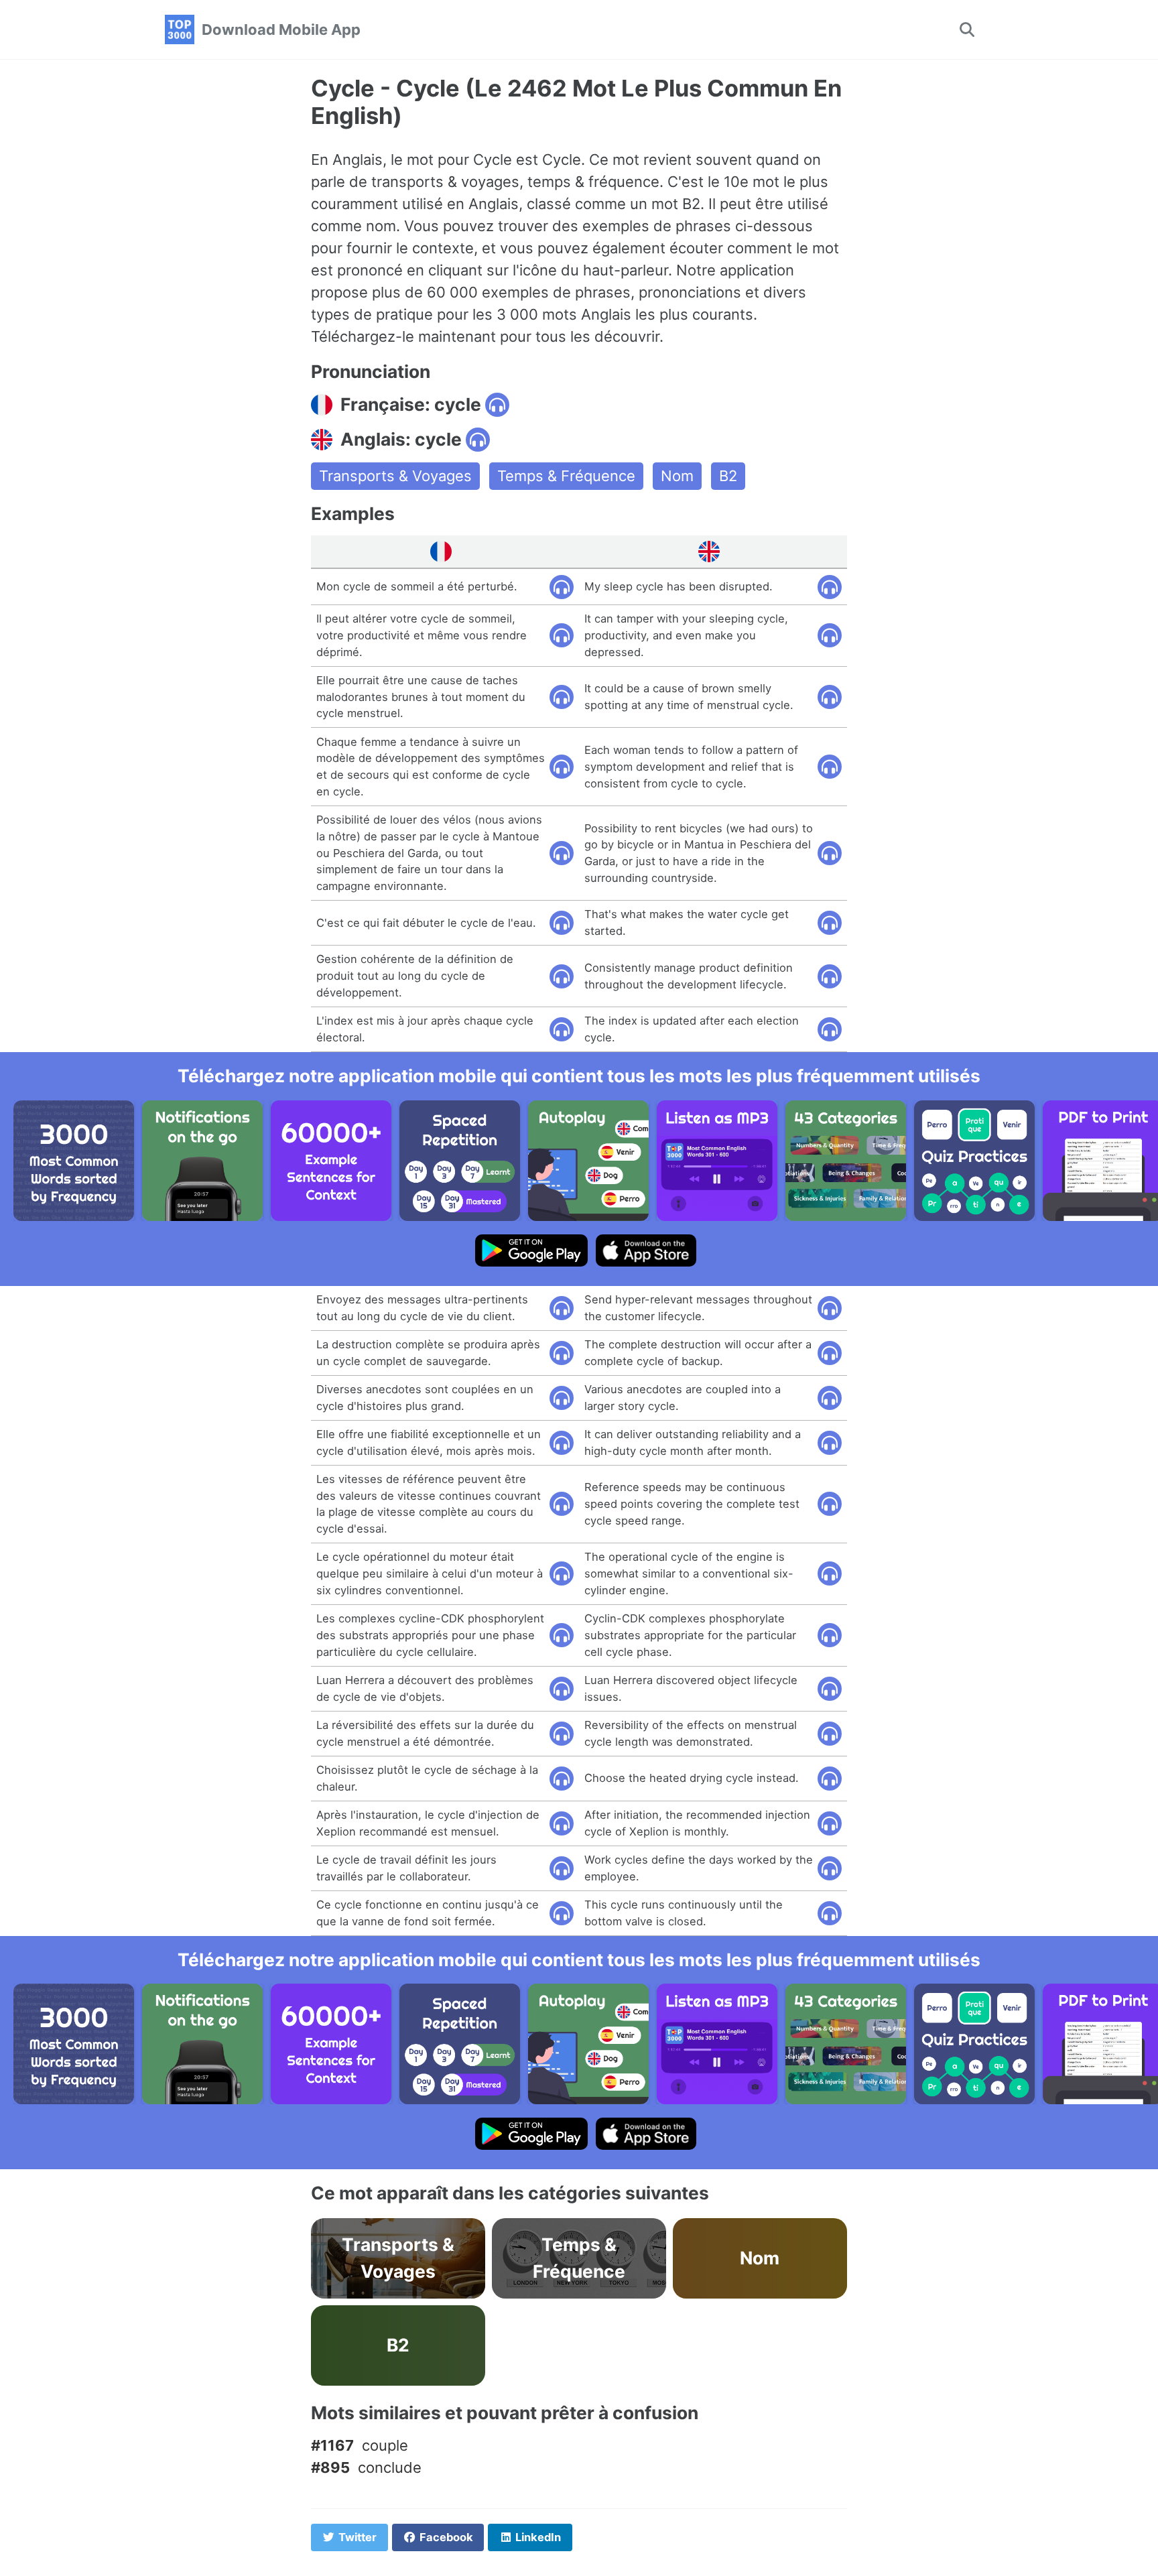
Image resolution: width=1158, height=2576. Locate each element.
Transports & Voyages (395, 476)
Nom (677, 476)
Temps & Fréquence (566, 476)
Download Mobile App (281, 29)
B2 (728, 476)
